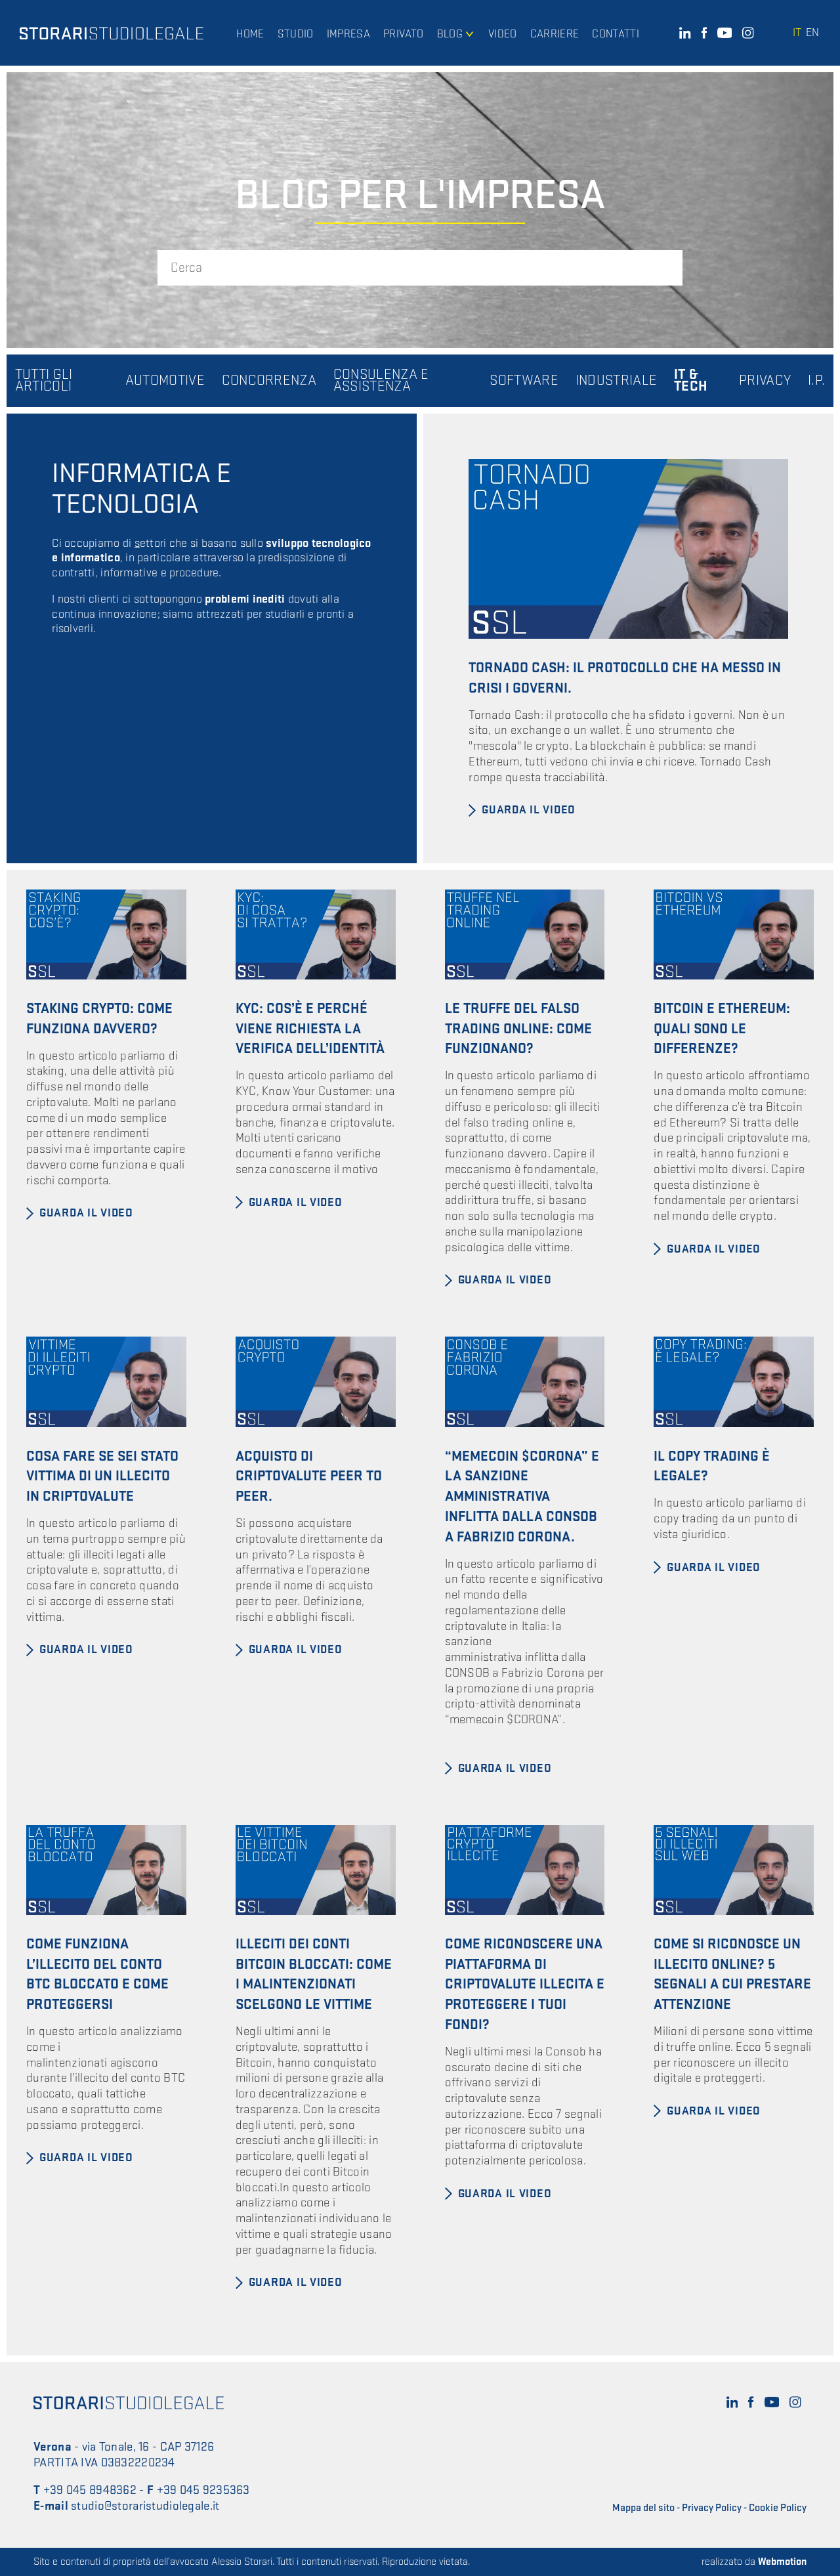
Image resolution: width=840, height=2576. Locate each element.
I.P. (816, 381)
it (797, 32)
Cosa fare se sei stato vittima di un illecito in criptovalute (102, 1477)
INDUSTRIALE (617, 381)
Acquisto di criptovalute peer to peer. (309, 1477)
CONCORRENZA (269, 381)
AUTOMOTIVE (165, 381)
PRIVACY (765, 381)
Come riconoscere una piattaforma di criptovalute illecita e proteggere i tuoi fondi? (525, 1985)
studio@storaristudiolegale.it (145, 2506)
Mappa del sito (643, 2508)
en (812, 32)
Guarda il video (529, 810)
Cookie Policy (778, 2508)
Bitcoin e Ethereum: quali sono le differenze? (722, 1029)
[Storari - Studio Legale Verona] (112, 33)
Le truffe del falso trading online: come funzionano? (518, 1029)
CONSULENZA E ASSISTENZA (381, 381)
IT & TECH (691, 381)
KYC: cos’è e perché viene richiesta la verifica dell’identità (310, 1029)
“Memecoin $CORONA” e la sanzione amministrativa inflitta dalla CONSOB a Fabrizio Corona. (522, 1497)
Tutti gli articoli (44, 381)
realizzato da (754, 2562)
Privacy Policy (712, 2508)
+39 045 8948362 (90, 2490)
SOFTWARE (524, 381)
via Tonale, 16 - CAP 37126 (148, 2447)
